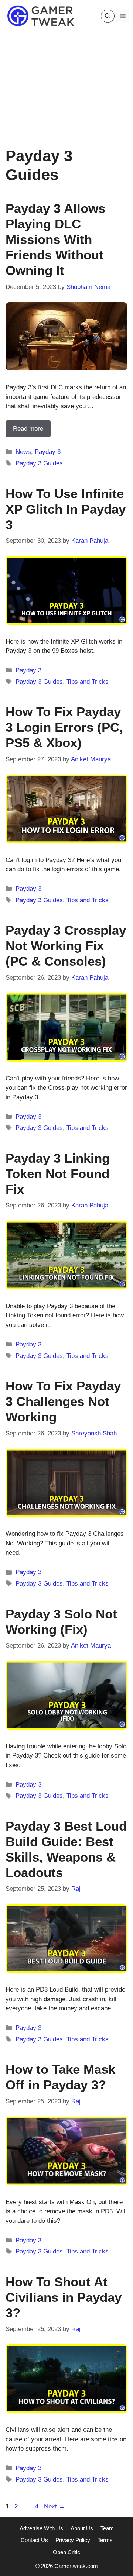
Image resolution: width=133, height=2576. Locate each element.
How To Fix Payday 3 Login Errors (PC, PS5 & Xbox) (64, 727)
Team (107, 2528)
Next (54, 2506)
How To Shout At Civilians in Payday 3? (64, 2297)
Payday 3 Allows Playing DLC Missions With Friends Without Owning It (55, 239)
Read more (28, 429)
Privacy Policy (73, 2540)
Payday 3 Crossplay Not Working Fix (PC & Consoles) (66, 946)
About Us (82, 2528)
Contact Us (34, 2540)
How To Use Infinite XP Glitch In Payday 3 (66, 509)
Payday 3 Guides (39, 463)
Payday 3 (48, 452)
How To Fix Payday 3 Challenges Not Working (63, 1401)
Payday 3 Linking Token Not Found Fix (58, 1174)
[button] (108, 16)
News (23, 452)
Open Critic (66, 2552)
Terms (105, 2540)
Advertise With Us (41, 2528)
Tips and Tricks (88, 682)
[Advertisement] (66, 84)
